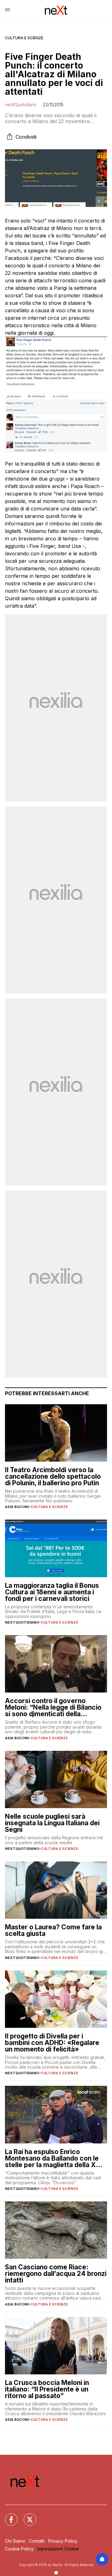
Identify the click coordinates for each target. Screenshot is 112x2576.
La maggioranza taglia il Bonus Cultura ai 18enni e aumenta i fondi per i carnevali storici (52, 1592)
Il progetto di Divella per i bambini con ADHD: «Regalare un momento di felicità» (52, 2043)
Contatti (37, 2541)
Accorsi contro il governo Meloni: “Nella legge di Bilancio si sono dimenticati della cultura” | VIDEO (53, 1707)
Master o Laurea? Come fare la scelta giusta (53, 1930)
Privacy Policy (63, 2541)
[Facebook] (7, 2516)
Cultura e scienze (24, 38)
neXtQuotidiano (21, 105)
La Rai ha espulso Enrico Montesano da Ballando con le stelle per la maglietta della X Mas (52, 2158)
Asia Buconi (17, 1507)
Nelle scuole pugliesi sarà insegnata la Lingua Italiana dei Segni (52, 1823)
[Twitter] (26, 2516)
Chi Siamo (15, 2541)
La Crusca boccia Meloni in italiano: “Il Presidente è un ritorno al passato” (47, 2389)
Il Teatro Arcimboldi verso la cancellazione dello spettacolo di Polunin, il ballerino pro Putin (53, 1476)
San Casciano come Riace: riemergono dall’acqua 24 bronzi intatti (56, 2274)
